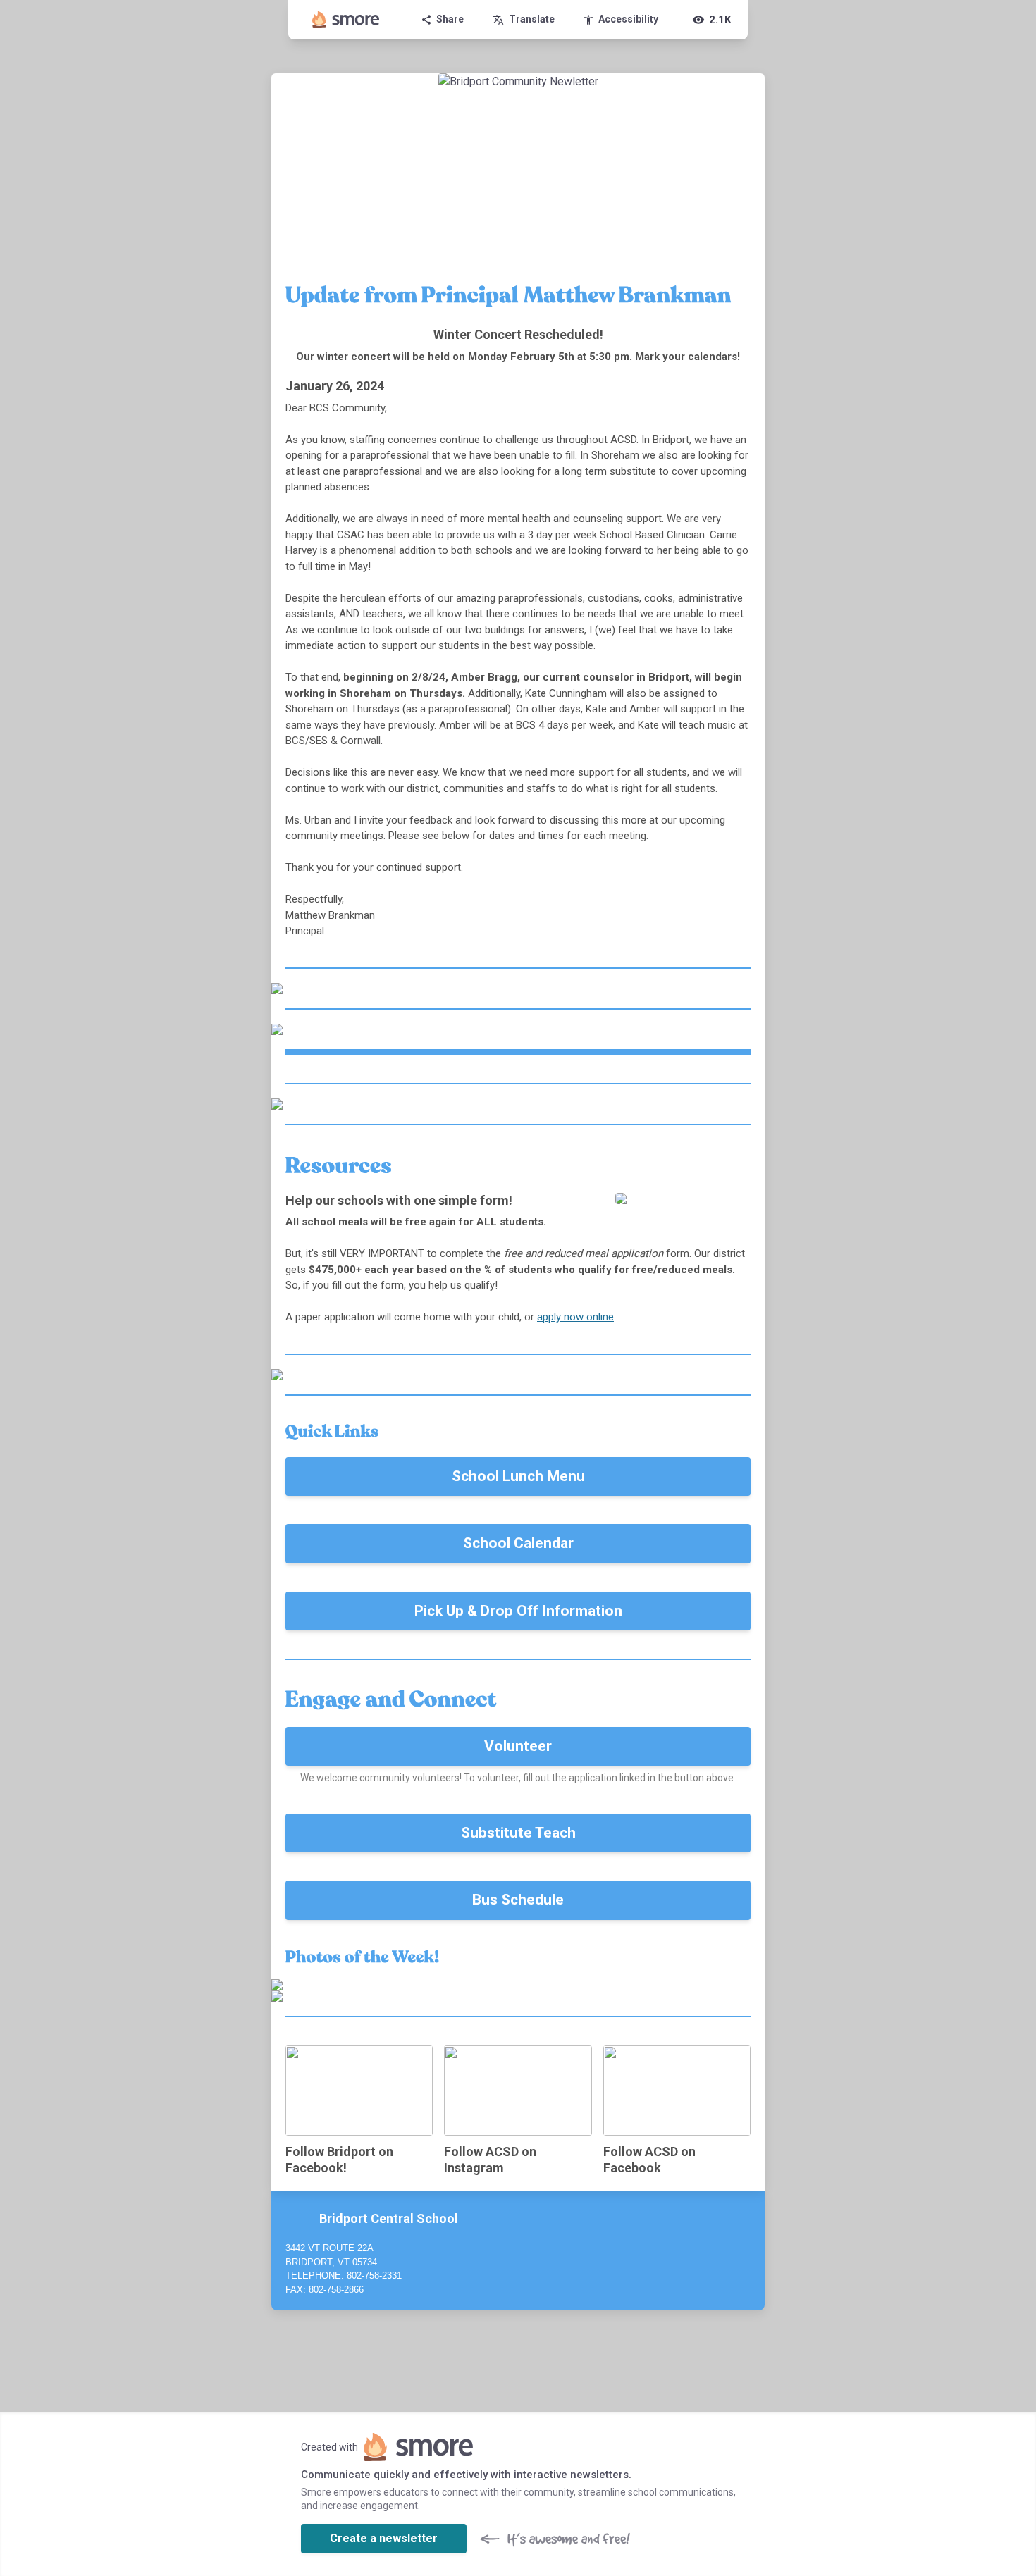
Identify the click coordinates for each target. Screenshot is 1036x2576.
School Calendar (518, 1543)
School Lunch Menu (518, 1476)
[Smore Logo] (346, 20)
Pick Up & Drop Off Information (518, 1611)
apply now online (575, 1317)
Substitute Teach (518, 1833)
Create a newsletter (384, 2538)
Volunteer (518, 1746)
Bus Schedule (518, 1900)
